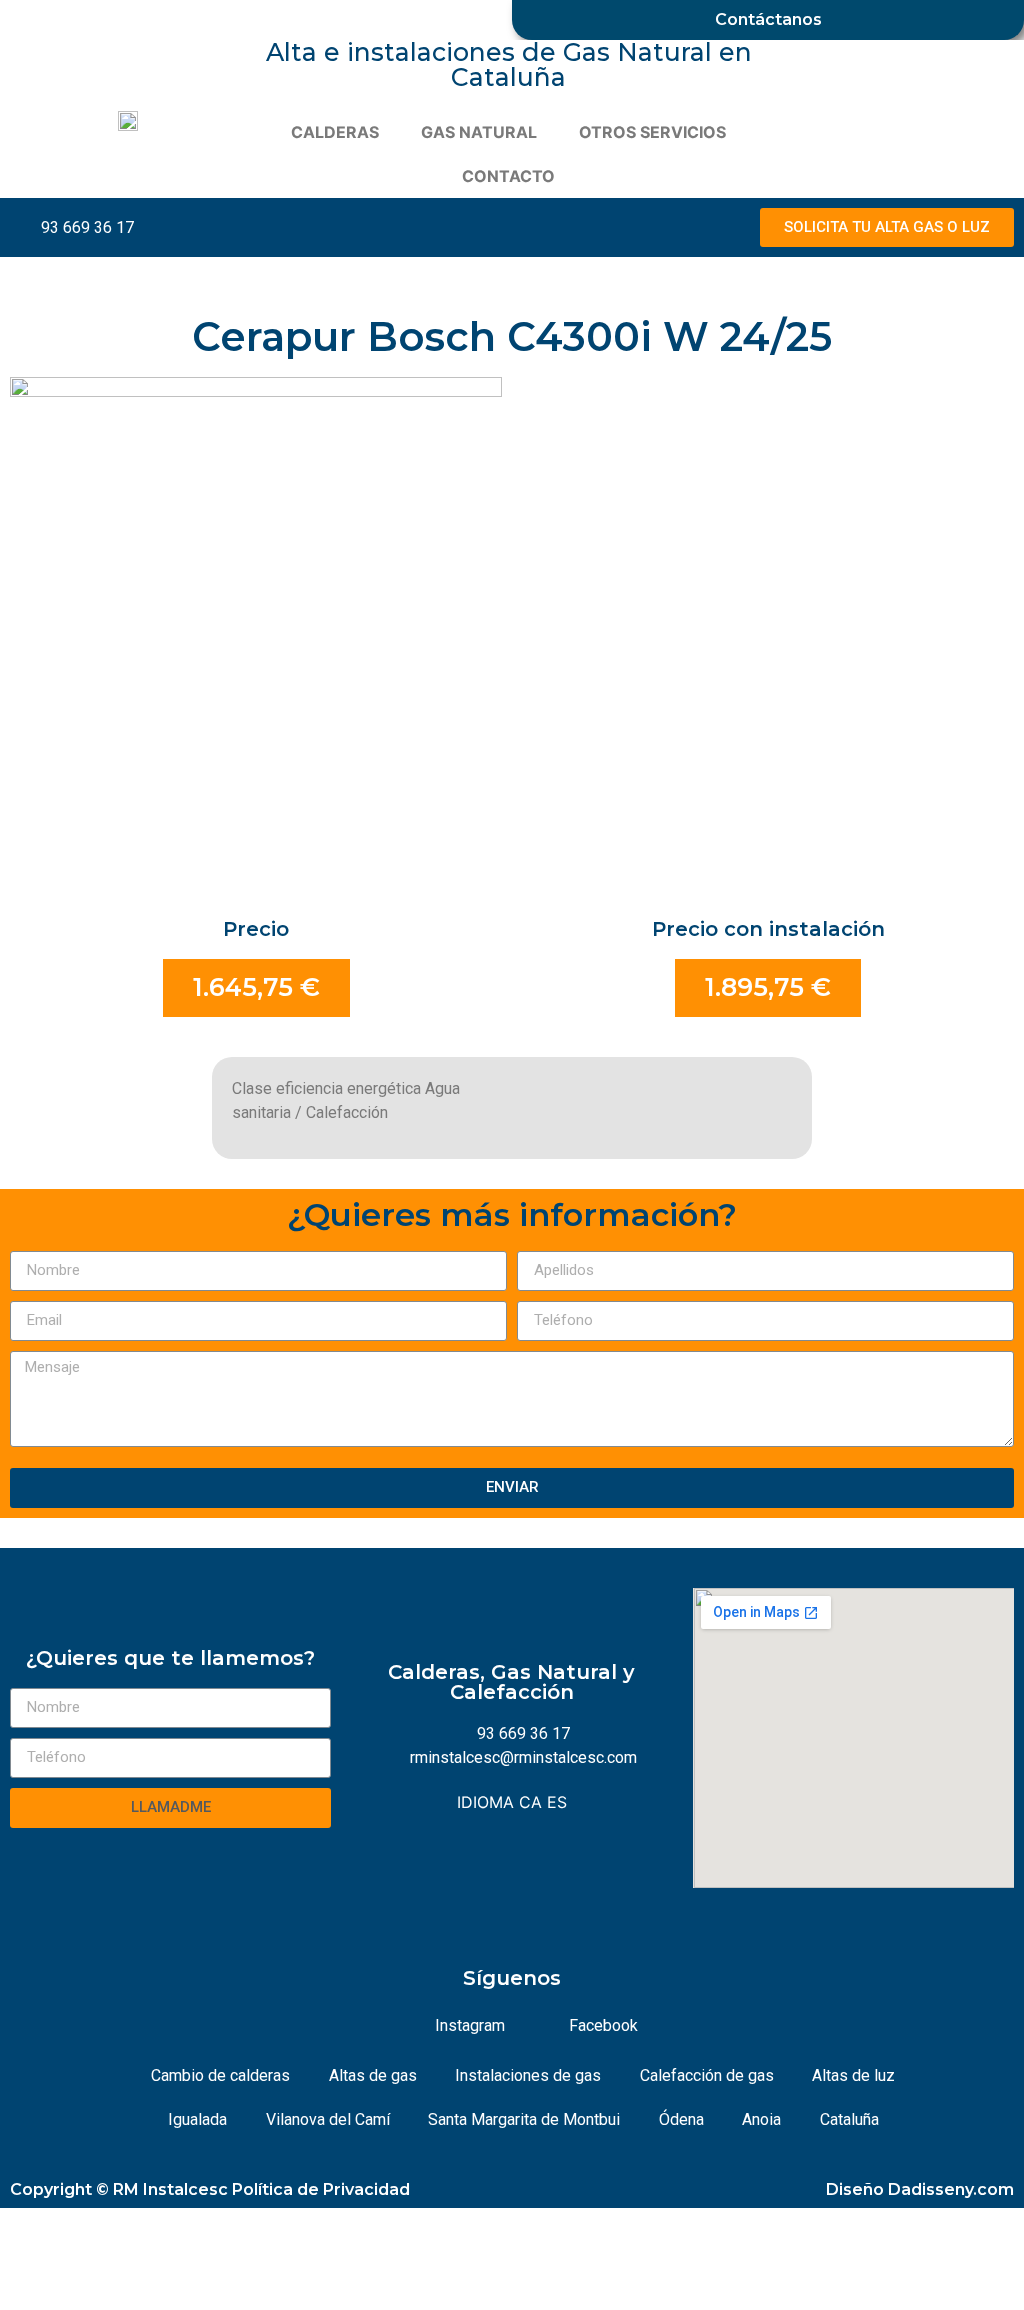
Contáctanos (768, 19)
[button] (887, 227)
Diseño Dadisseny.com (920, 2189)
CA (530, 1802)
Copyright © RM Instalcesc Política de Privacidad (210, 2189)
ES (557, 1802)
